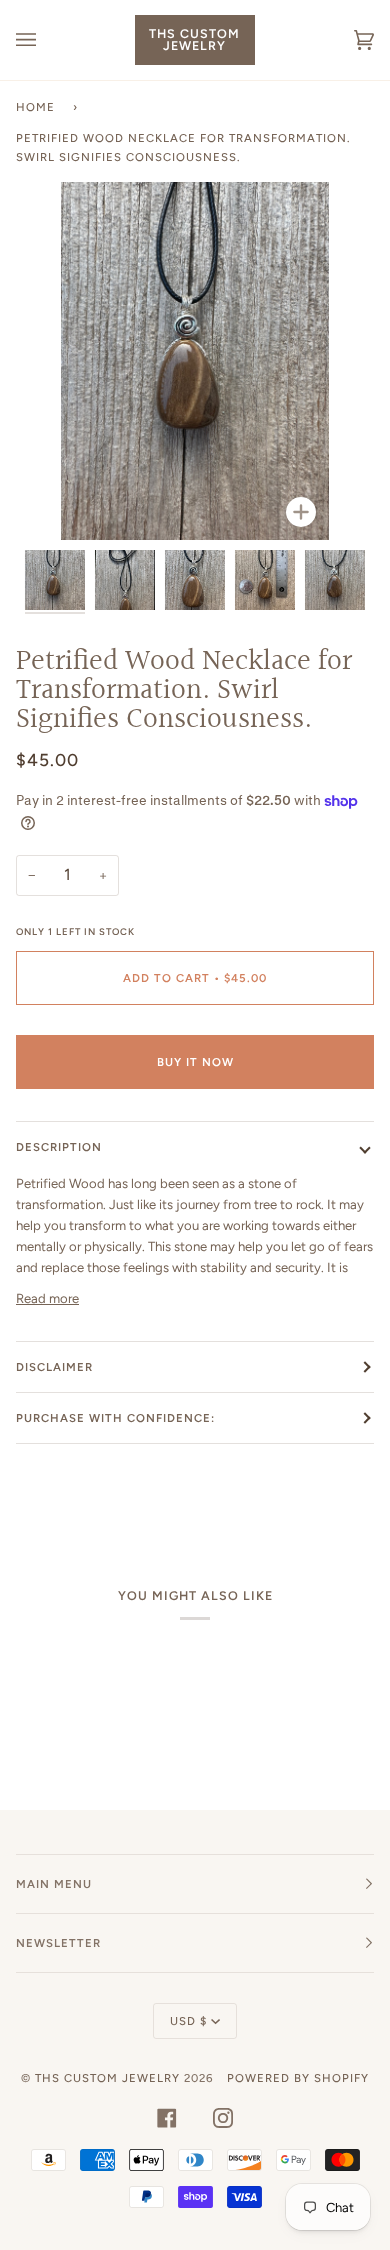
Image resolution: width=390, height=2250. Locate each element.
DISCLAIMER (54, 1367)
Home (35, 107)
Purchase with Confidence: (115, 1418)
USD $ (188, 2021)
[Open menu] (46, 40)
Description (59, 1147)
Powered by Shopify (298, 2078)
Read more (47, 1298)
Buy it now (195, 1062)
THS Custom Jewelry (107, 2078)
